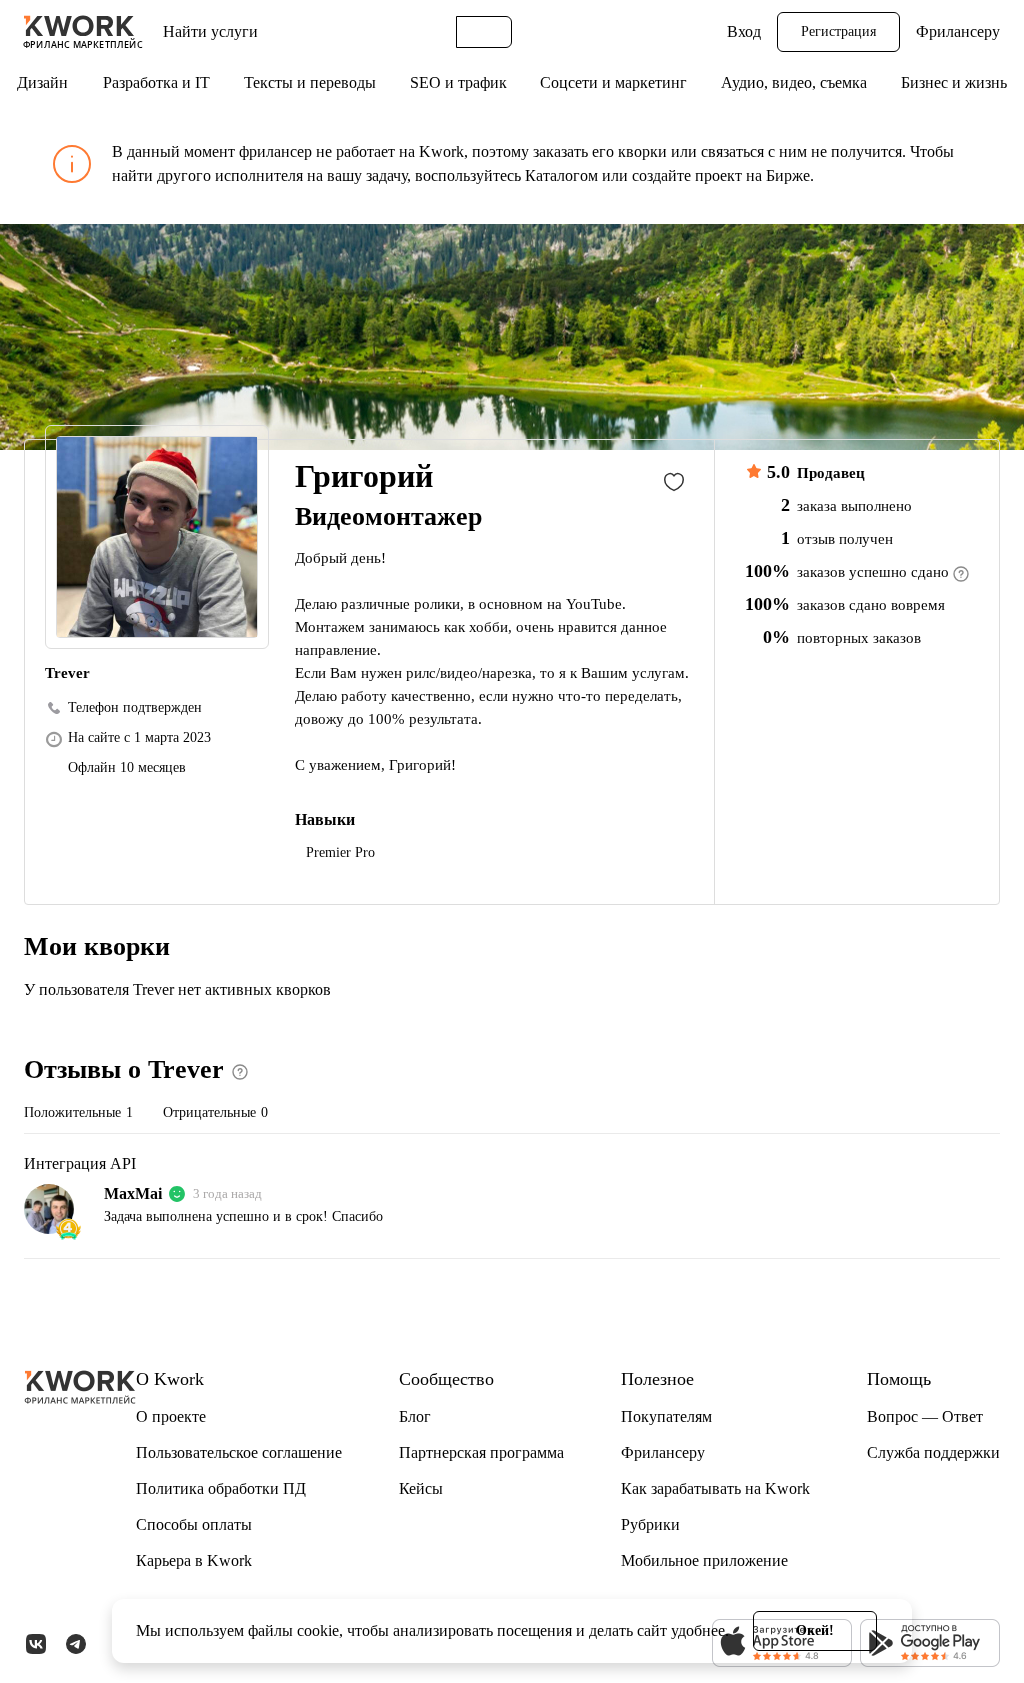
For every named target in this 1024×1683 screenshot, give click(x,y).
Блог (415, 1416)
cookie (318, 1630)
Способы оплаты (194, 1524)
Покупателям (666, 1416)
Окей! (815, 1630)
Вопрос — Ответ (925, 1416)
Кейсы (421, 1488)
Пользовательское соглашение (239, 1452)
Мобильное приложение (704, 1560)
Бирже (788, 175)
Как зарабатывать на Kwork (715, 1488)
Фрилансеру (958, 31)
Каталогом (561, 175)
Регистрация (838, 31)
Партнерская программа (481, 1452)
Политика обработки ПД (221, 1488)
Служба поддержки (933, 1452)
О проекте (171, 1416)
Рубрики (650, 1524)
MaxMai (133, 1193)
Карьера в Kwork (194, 1560)
